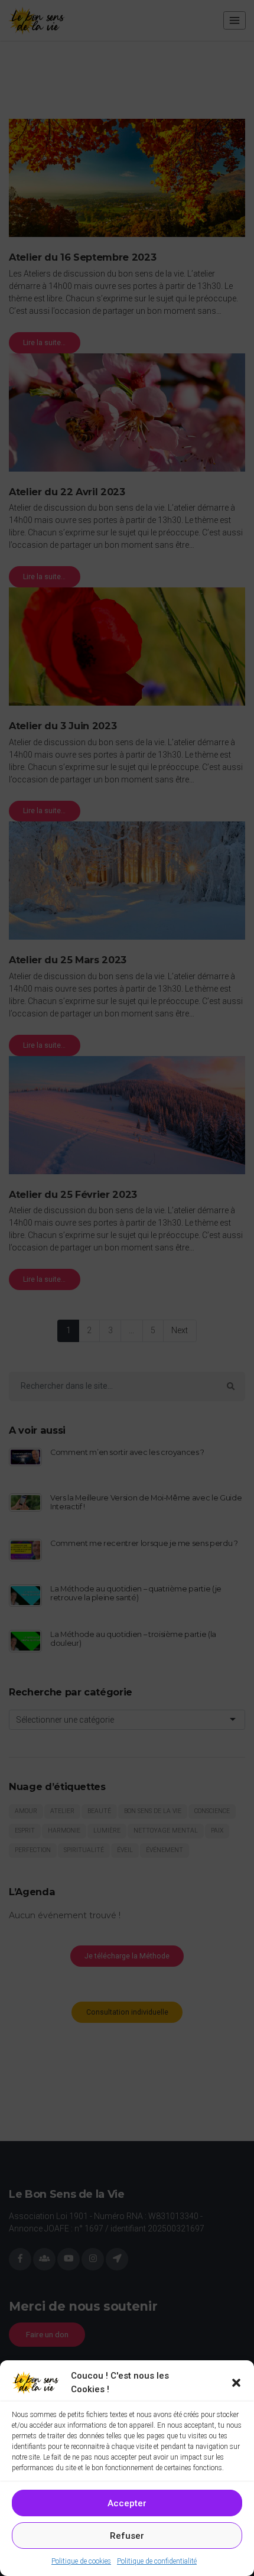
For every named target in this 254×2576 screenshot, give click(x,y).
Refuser (127, 2536)
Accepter (127, 2503)
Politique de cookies (81, 2561)
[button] (236, 2383)
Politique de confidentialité (157, 2561)
